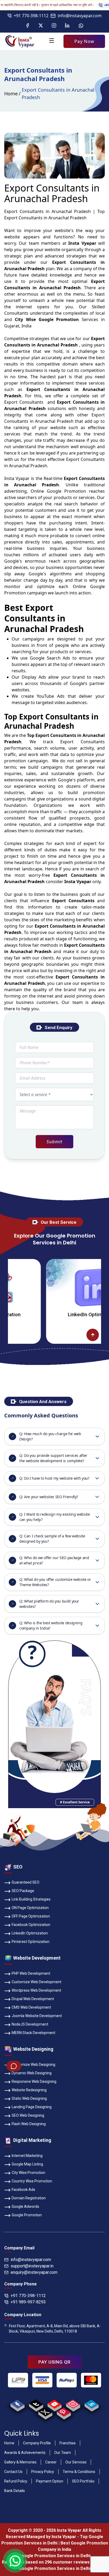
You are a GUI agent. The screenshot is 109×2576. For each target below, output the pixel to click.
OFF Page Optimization (31, 1916)
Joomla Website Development (37, 2016)
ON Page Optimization (30, 1908)
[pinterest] (64, 2412)
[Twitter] (41, 26)
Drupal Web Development (33, 1999)
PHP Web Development (31, 1973)
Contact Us (13, 2472)
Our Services (76, 2462)
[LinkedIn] (67, 26)
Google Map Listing (27, 2164)
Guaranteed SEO (26, 1882)
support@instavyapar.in (32, 2266)
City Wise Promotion (28, 2173)
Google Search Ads (50, 658)
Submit (54, 1142)
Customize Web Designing (33, 2065)
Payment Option (50, 2481)
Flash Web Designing (29, 2124)
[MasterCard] (91, 2380)
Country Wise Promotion (32, 2181)
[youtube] (54, 2404)
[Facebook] (28, 26)
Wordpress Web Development (36, 1990)
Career (51, 2462)
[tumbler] (36, 2404)
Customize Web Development (37, 1982)
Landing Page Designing (32, 2107)
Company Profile (37, 2443)
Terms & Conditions (79, 2472)
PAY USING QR (54, 2362)
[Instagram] (54, 26)
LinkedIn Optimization (63, 1314)
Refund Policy (16, 2481)
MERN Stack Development (33, 2033)
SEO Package (23, 1891)
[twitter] (45, 2412)
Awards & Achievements (25, 2453)
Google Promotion (66, 491)
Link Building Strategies (31, 1899)
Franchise (68, 2443)
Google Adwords (25, 2206)
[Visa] (42, 2380)
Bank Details (15, 2491)
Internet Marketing (27, 2156)
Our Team (63, 2453)
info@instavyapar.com (80, 16)
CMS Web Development (31, 2007)
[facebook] (17, 2404)
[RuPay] (67, 2380)
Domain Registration (29, 2198)
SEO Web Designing (28, 2115)
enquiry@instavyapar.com (34, 2272)
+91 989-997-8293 (28, 2302)
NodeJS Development (30, 2024)
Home (11, 94)
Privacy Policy (43, 2472)
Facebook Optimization (31, 1925)
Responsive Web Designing (34, 2081)
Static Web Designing (29, 2098)
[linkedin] (91, 2404)
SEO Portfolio (83, 2481)
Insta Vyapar (17, 478)
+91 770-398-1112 (31, 16)
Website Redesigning (29, 2090)
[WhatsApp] (81, 26)
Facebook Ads (23, 2190)
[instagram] (73, 2404)
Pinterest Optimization (31, 1942)
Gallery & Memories (20, 2462)
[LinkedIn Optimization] (63, 1287)
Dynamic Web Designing (32, 2073)
